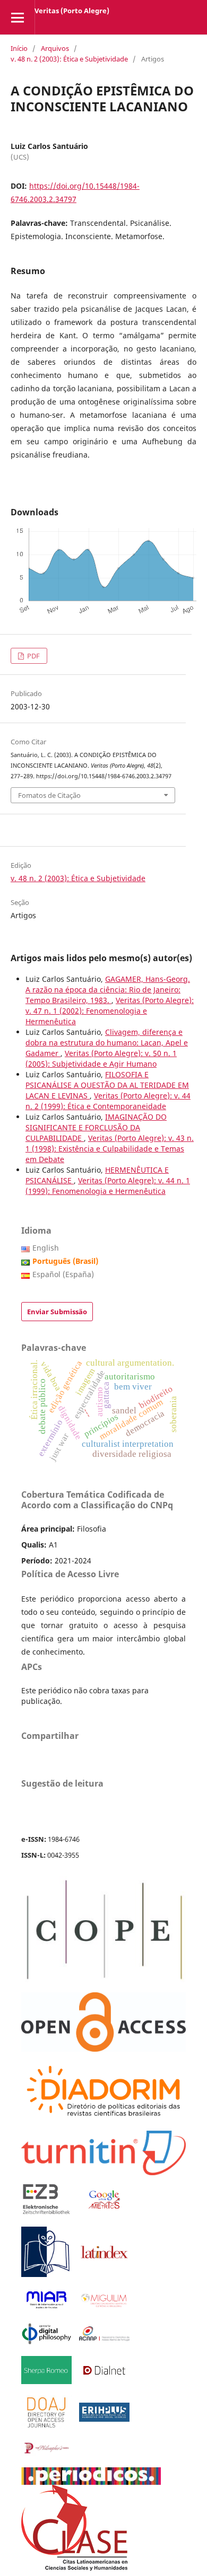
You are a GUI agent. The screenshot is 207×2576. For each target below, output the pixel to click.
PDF (33, 656)
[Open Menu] (17, 17)
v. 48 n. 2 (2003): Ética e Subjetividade (69, 59)
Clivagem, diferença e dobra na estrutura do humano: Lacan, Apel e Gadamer (107, 1043)
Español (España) (63, 1274)
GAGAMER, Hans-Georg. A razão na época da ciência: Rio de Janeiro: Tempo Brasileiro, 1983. (108, 990)
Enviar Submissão (57, 1312)
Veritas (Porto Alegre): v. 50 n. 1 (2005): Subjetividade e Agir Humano (101, 1058)
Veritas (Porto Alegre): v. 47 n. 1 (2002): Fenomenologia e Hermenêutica (110, 1011)
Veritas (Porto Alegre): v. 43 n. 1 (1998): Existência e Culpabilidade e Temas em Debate (110, 1149)
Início (19, 48)
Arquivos (55, 48)
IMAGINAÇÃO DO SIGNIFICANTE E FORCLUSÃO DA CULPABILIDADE (96, 1127)
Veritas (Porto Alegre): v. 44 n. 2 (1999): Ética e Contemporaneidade (108, 1101)
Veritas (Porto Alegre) (72, 11)
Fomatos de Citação (49, 795)
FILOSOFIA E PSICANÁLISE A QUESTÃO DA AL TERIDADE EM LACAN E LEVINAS (107, 1085)
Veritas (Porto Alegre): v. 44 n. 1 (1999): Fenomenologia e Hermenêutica (108, 1186)
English (46, 1248)
